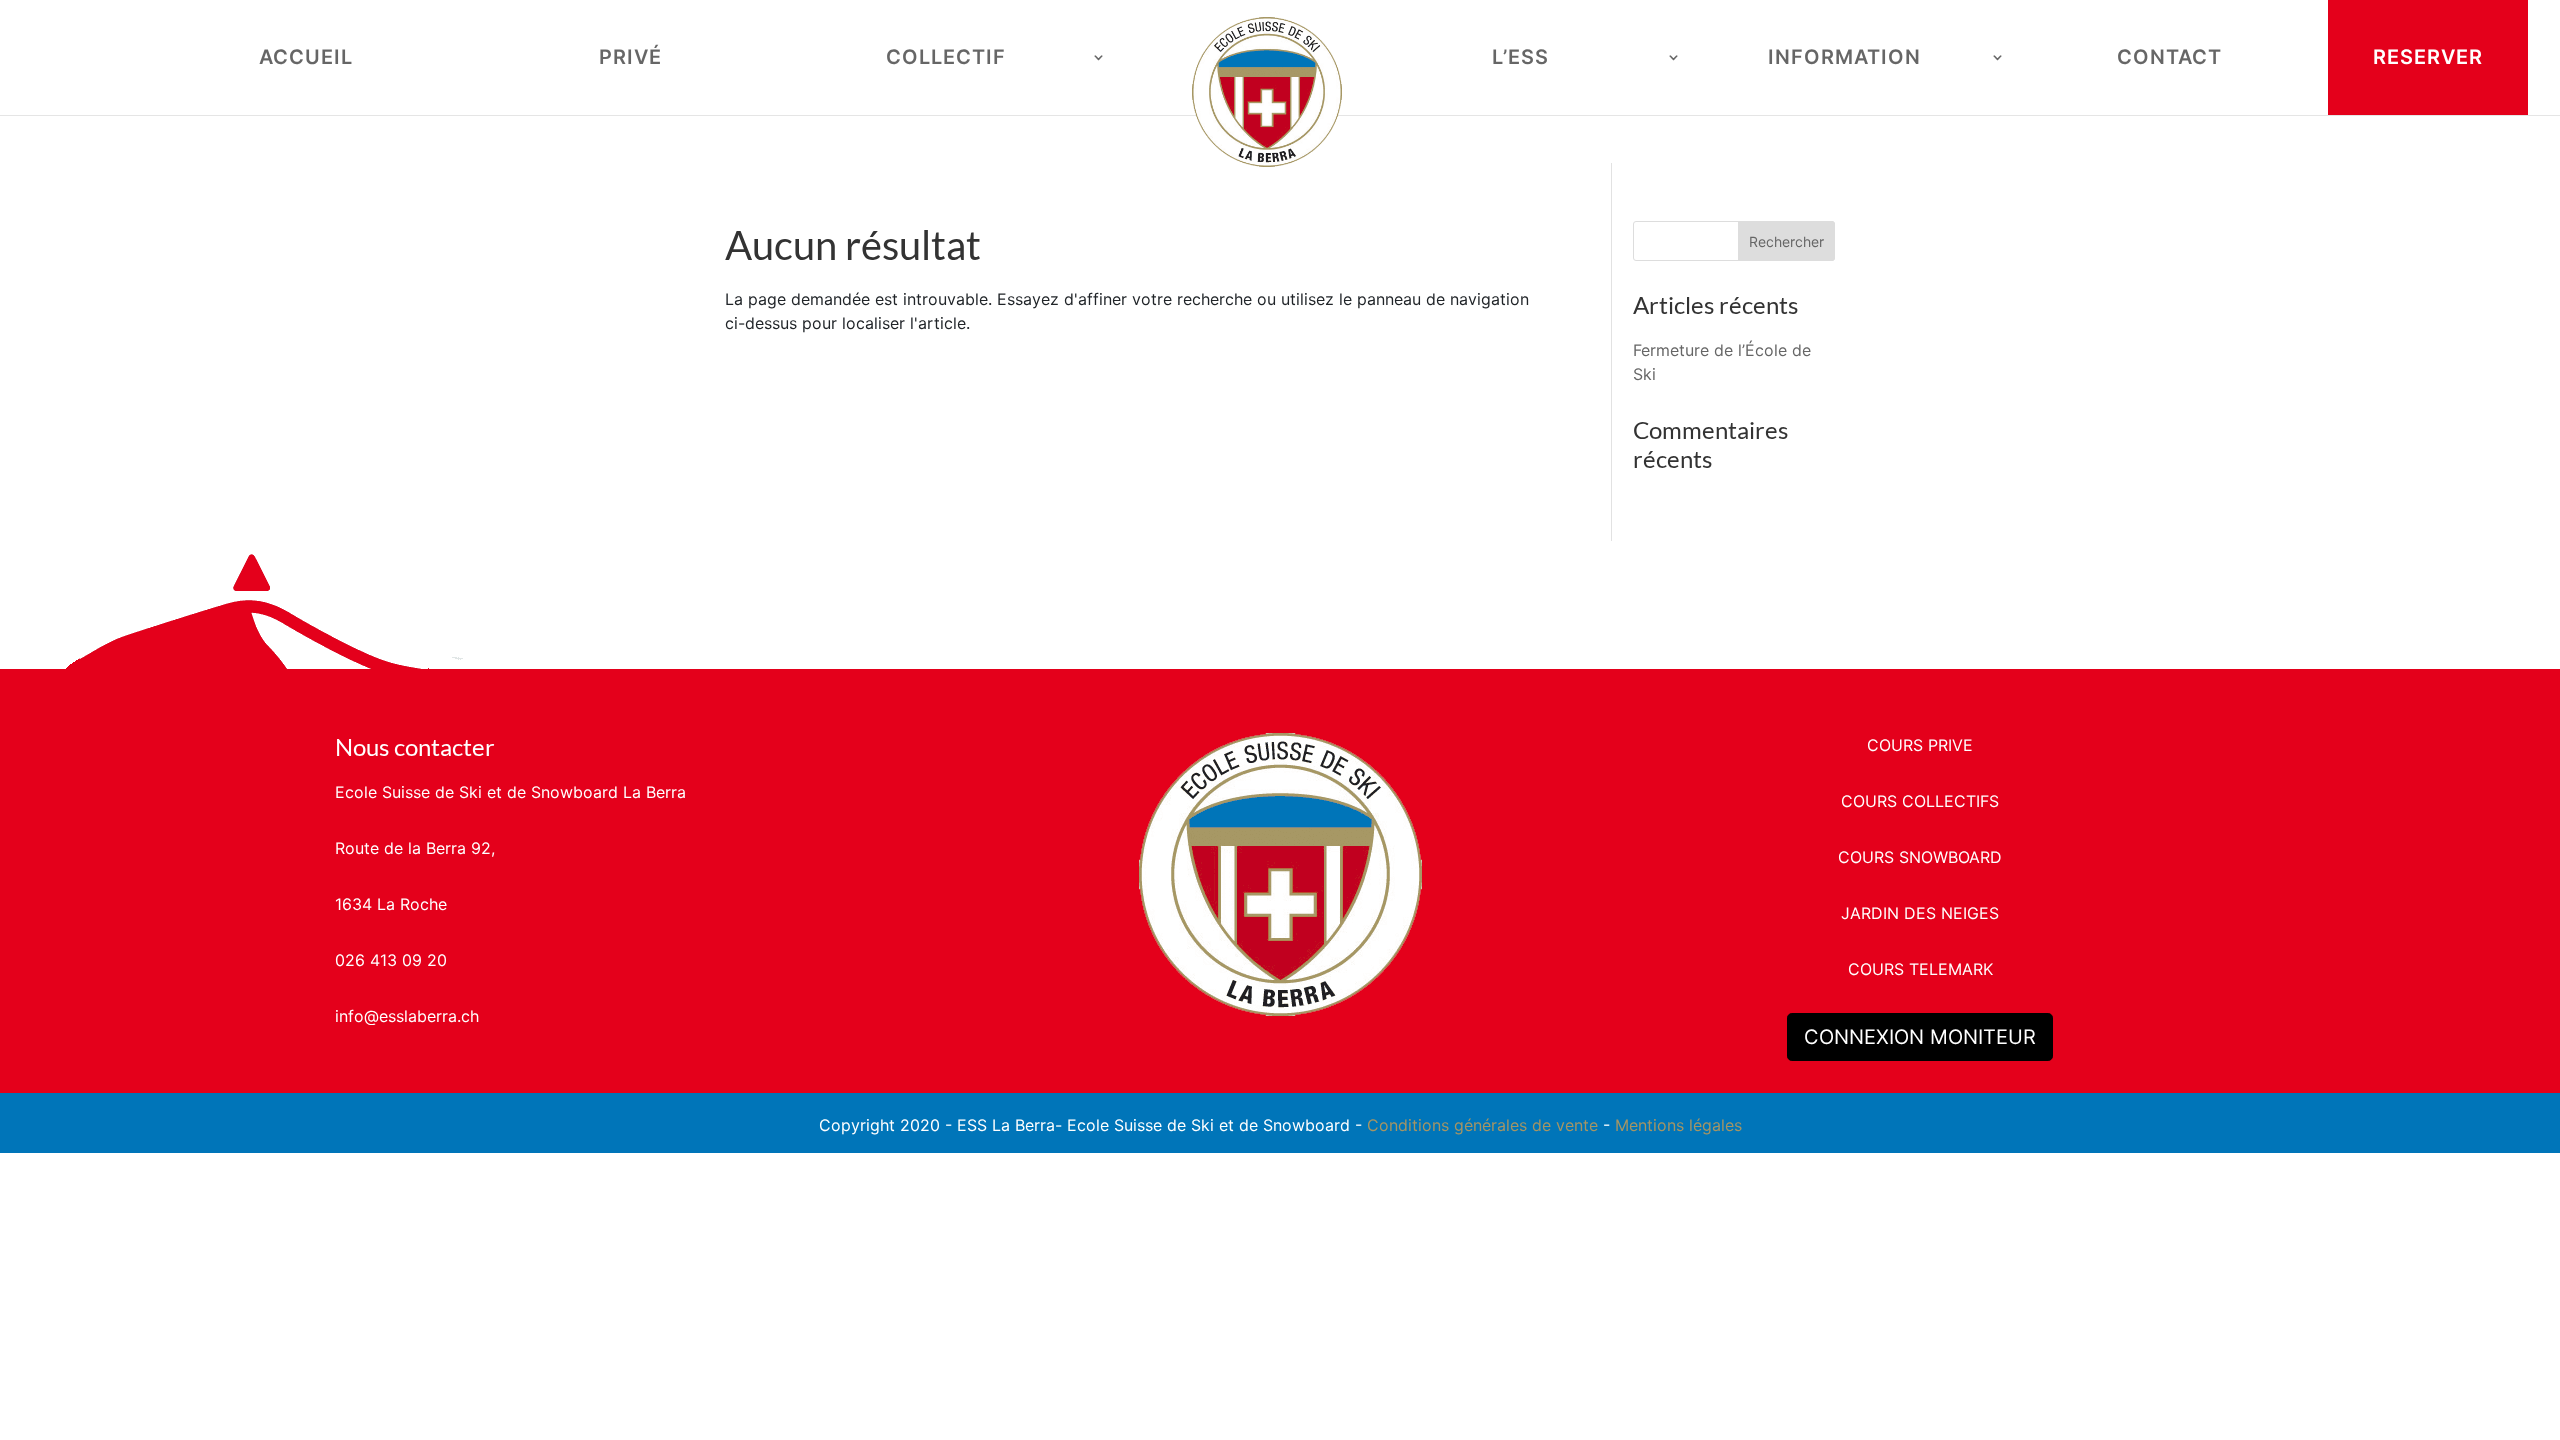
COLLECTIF (946, 59)
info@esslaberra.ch (407, 1016)
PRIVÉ (630, 59)
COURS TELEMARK (1920, 969)
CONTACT (2169, 59)
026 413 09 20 (391, 960)
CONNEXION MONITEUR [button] (1920, 1037)
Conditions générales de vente (1482, 1125)
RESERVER (2428, 57)
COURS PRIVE (1920, 745)
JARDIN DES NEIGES (1920, 913)
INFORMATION (1844, 59)
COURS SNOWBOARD (1920, 857)
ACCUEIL (306, 59)
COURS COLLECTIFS (1920, 801)
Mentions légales (1678, 1125)
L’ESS (1520, 59)
